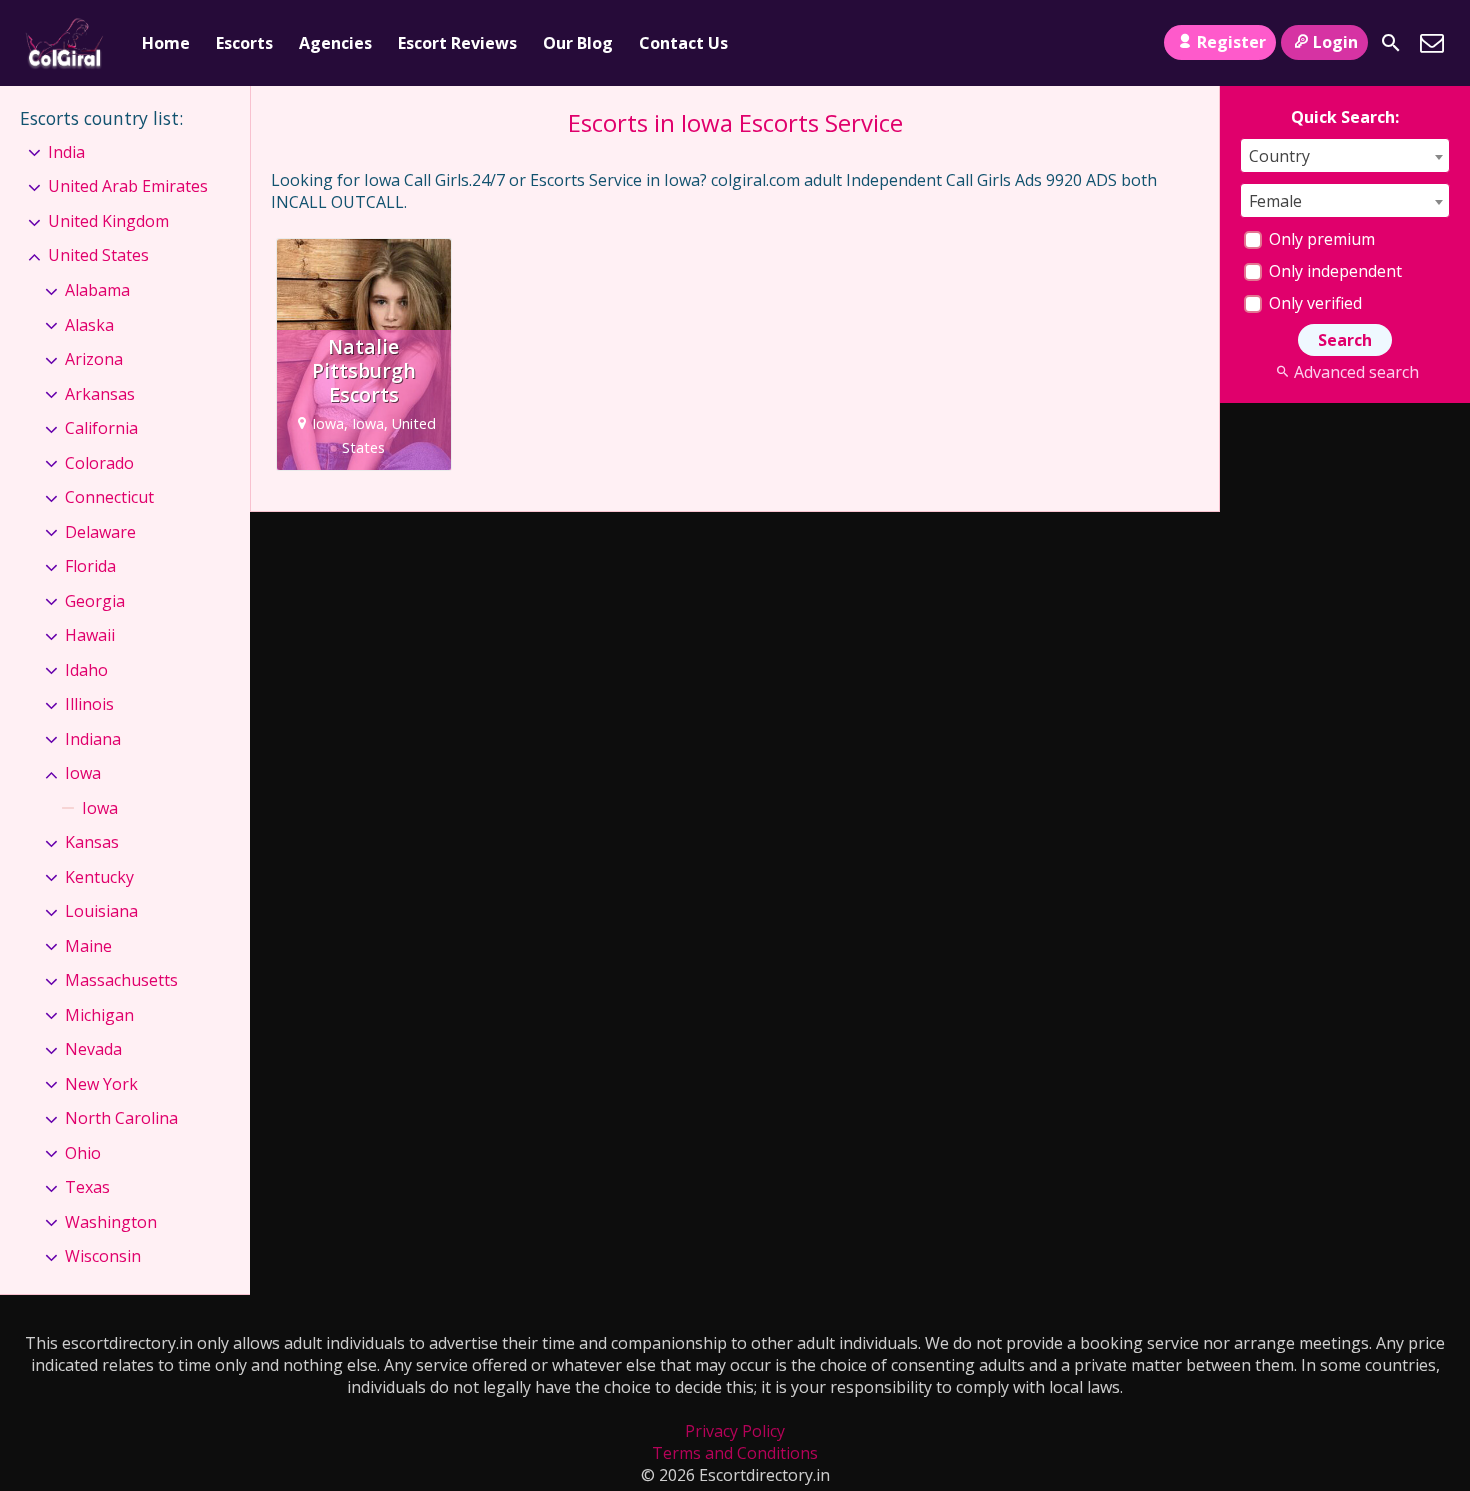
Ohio (83, 1153)
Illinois (89, 704)
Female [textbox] (1275, 201)
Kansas (92, 842)
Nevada (93, 1049)
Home (166, 43)
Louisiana (101, 911)
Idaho (86, 670)
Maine (88, 946)
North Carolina (121, 1118)
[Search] (1391, 43)
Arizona (94, 359)
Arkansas (100, 394)
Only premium (1320, 239)
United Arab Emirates (128, 186)
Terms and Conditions (735, 1453)
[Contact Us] (1432, 43)
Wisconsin (103, 1256)
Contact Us (683, 43)
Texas (87, 1187)
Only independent (1333, 271)
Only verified (1313, 303)
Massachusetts (121, 980)
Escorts (244, 43)
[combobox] (1345, 155)
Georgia (95, 601)
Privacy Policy (735, 1431)
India (66, 152)
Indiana (93, 739)
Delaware (100, 532)
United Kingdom (108, 221)
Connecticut (109, 497)
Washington (111, 1222)
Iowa (83, 773)
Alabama (97, 290)
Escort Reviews (457, 43)
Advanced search (1356, 372)
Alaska (89, 325)
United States (98, 255)
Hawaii (90, 635)
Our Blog (578, 43)
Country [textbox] (1279, 156)
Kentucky (99, 877)
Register (1231, 42)
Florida (90, 566)
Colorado (99, 463)
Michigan (99, 1015)
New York (101, 1084)
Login (1335, 42)
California (101, 428)
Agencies (335, 43)
